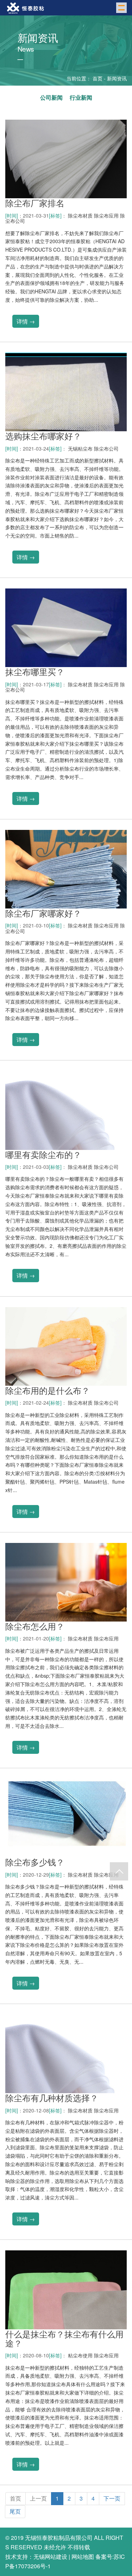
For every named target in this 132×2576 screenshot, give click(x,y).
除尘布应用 (106, 215)
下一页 (112, 2498)
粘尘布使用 (80, 2355)
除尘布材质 (80, 215)
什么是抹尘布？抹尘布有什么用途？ (64, 2338)
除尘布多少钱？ (35, 1862)
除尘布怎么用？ (35, 1626)
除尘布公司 (106, 448)
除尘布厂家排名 (35, 203)
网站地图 (83, 2557)
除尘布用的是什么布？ (48, 1390)
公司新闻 (51, 97)
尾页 (15, 2511)
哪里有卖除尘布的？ (43, 1154)
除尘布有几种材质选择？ (52, 2098)
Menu (121, 8)
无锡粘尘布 (80, 448)
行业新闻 (81, 97)
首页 (98, 78)
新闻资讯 (117, 78)
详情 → (26, 321)
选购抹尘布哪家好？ (43, 436)
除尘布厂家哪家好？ (43, 913)
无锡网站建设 (50, 2557)
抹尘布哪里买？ (35, 671)
